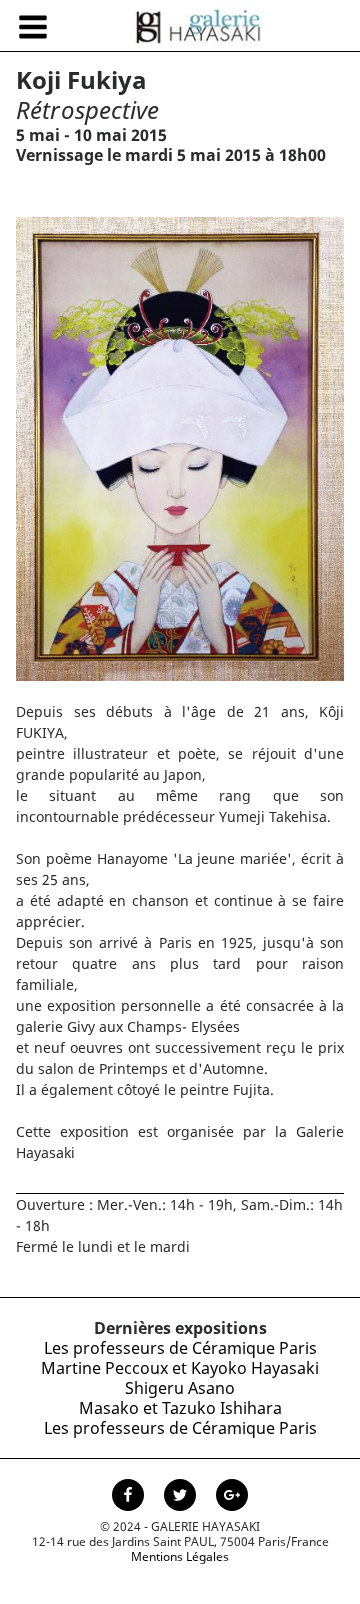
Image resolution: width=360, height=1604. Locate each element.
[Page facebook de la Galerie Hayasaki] (130, 1497)
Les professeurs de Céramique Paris (180, 1348)
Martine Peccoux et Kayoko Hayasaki (180, 1368)
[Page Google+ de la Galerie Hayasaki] (232, 1497)
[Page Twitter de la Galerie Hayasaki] (182, 1497)
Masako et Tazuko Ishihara (180, 1408)
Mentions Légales (180, 1556)
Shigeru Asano (180, 1388)
